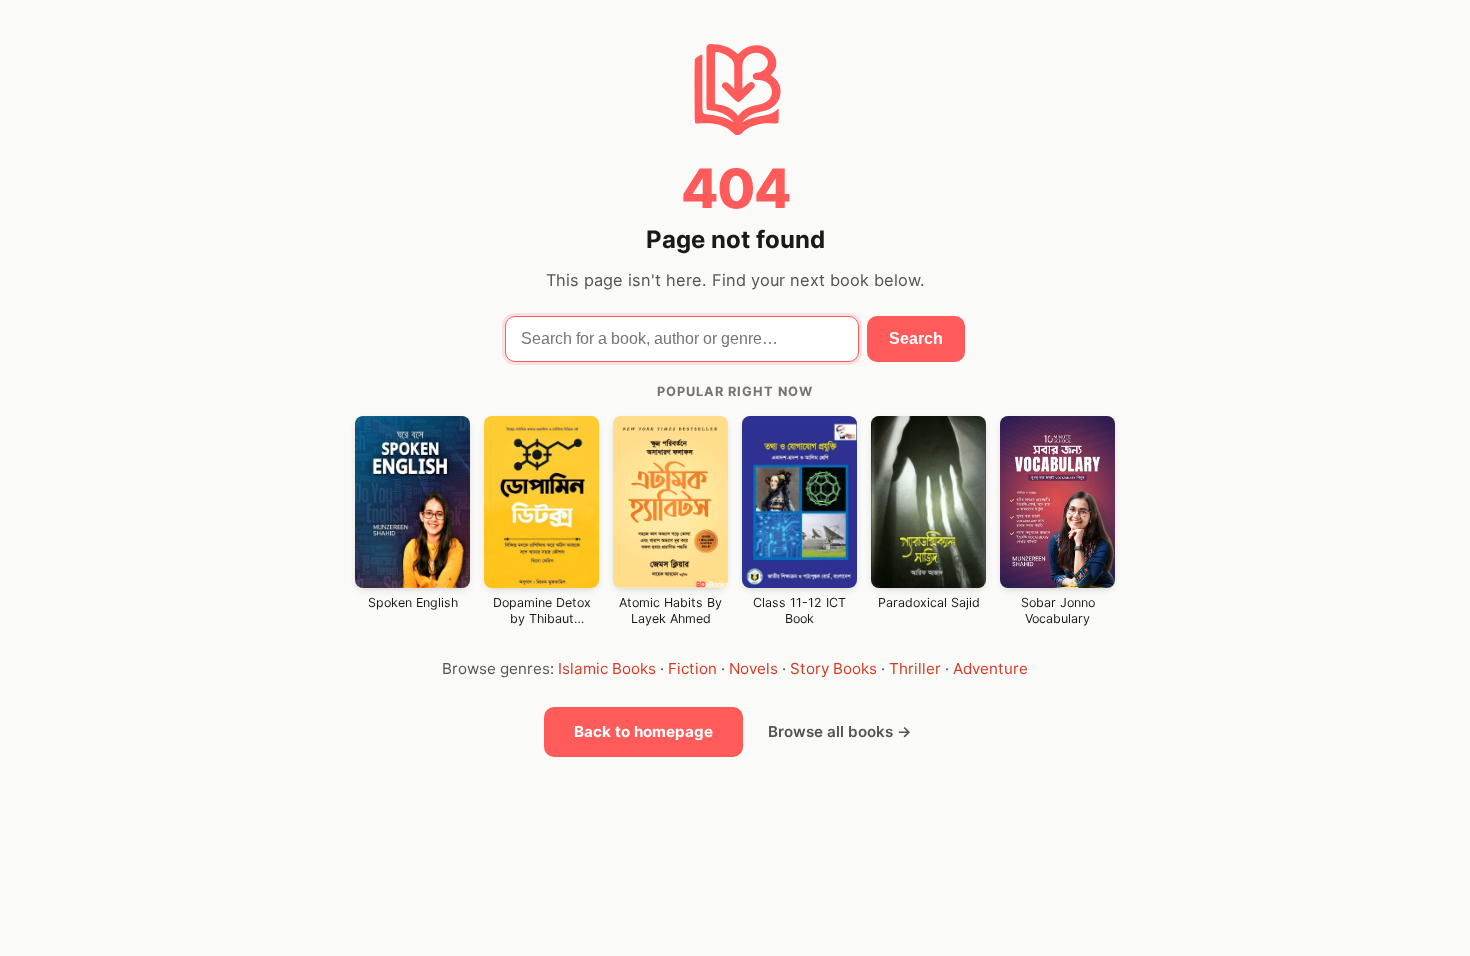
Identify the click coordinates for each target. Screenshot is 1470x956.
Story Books (833, 668)
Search (916, 338)
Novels (753, 668)
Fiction (692, 668)
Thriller (915, 668)
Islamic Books (607, 668)
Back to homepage (643, 731)
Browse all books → (840, 731)
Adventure (990, 668)
